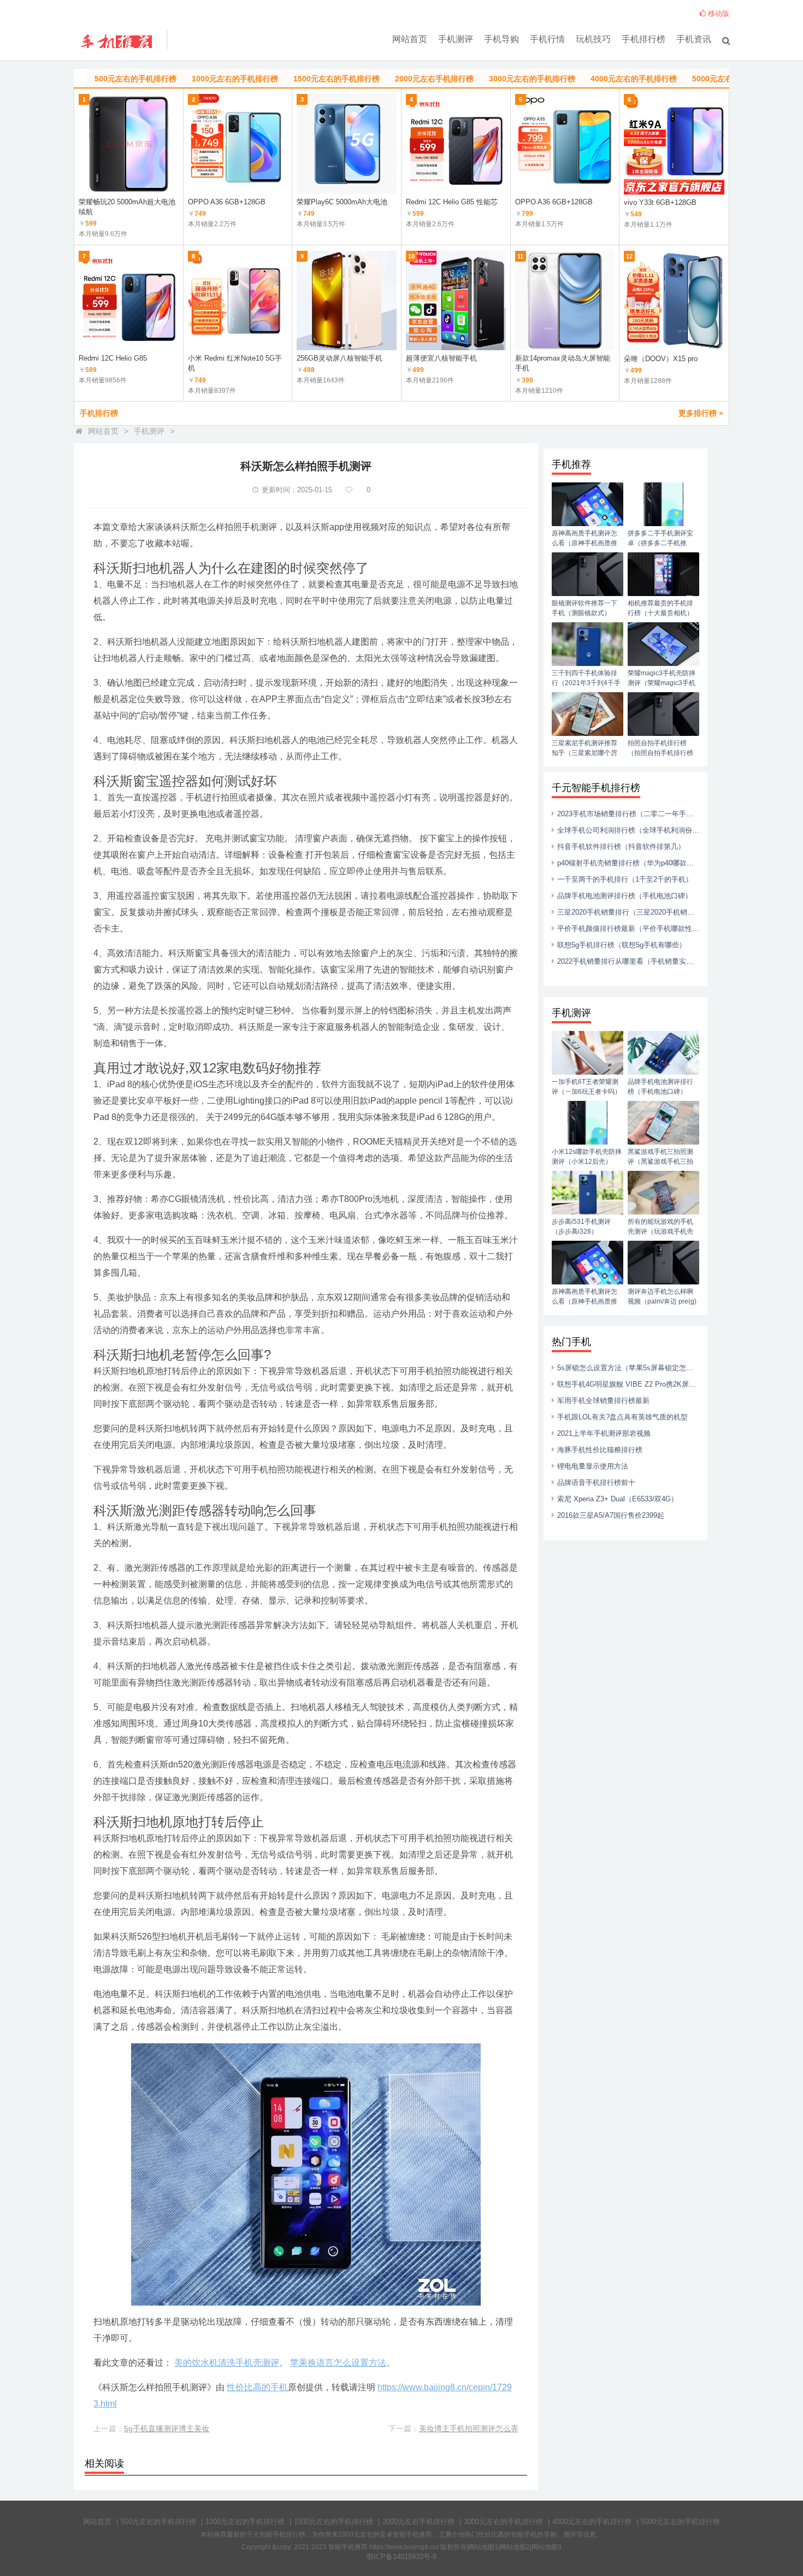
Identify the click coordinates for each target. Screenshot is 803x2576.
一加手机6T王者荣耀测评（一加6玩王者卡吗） (586, 1087)
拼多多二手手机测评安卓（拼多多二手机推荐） (660, 543)
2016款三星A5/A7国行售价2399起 (611, 1515)
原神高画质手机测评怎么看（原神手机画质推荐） (584, 543)
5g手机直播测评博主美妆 (167, 2428)
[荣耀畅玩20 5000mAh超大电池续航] (129, 144)
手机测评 (456, 39)
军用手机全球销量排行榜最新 (603, 1401)
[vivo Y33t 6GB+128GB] (674, 144)
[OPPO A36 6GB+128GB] (238, 144)
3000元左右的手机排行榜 (503, 2522)
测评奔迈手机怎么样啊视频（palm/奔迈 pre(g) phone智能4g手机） (662, 1301)
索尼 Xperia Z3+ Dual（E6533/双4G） (618, 1499)
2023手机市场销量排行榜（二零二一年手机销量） (636, 814)
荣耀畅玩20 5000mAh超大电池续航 (127, 207)
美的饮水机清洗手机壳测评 (227, 2363)
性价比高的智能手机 (507, 2534)
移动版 (718, 13)
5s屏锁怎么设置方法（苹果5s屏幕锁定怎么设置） (636, 1368)
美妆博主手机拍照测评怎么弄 (469, 2428)
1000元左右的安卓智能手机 (379, 2534)
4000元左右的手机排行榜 (592, 2522)
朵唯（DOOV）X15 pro (661, 359)
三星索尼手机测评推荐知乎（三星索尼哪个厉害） (584, 753)
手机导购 (501, 39)
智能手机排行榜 (282, 2534)
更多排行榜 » (701, 413)
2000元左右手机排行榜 (418, 2522)
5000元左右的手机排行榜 (680, 2522)
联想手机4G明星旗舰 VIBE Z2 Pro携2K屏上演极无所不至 (648, 1384)
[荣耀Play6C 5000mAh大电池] (347, 144)
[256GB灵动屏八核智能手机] (347, 301)
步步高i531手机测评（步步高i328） (581, 1227)
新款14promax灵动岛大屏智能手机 (563, 363)
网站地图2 (515, 2547)
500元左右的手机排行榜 (158, 2522)
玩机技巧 (593, 39)
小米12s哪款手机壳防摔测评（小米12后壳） (587, 1157)
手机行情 (547, 39)
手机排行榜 (643, 39)
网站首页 (410, 39)
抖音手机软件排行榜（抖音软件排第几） (621, 847)
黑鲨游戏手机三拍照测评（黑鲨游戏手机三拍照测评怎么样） (660, 1162)
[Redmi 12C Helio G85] (129, 301)
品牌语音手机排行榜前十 (596, 1482)
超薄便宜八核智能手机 (441, 358)
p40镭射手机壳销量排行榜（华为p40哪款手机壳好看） (643, 863)
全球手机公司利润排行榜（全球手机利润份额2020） (639, 830)
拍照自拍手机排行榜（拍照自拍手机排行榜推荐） (660, 753)
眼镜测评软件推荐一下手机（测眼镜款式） (584, 608)
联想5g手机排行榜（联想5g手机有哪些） (622, 945)
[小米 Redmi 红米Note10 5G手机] (238, 301)
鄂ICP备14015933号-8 (401, 2557)
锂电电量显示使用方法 (593, 1466)
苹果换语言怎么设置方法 (338, 2363)
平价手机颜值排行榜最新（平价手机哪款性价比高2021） (646, 929)
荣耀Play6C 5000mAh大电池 (342, 202)
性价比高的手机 (257, 2387)
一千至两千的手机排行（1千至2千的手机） (625, 879)
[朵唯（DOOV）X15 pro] (674, 301)
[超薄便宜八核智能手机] (456, 301)
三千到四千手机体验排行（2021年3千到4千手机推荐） (586, 683)
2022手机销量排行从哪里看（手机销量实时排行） (636, 961)
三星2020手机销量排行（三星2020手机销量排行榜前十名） (651, 912)
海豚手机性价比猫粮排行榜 (600, 1450)
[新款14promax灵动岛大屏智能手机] (565, 301)
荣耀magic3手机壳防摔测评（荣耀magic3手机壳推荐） (662, 683)
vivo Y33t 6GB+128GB (660, 202)
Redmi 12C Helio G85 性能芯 (452, 202)
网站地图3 (547, 2547)
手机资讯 (694, 39)
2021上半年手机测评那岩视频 (604, 1433)
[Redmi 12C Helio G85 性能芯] (456, 144)
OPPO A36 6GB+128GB (227, 202)
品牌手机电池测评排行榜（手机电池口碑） (625, 896)
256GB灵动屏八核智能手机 (339, 358)
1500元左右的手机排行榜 (333, 2522)
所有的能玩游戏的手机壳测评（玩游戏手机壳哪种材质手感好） (660, 1231)
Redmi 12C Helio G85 (113, 358)
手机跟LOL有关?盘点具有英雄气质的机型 (622, 1417)
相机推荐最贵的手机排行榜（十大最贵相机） (660, 608)
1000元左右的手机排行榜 (245, 2522)
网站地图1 (483, 2547)
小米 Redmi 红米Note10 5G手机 (235, 363)
